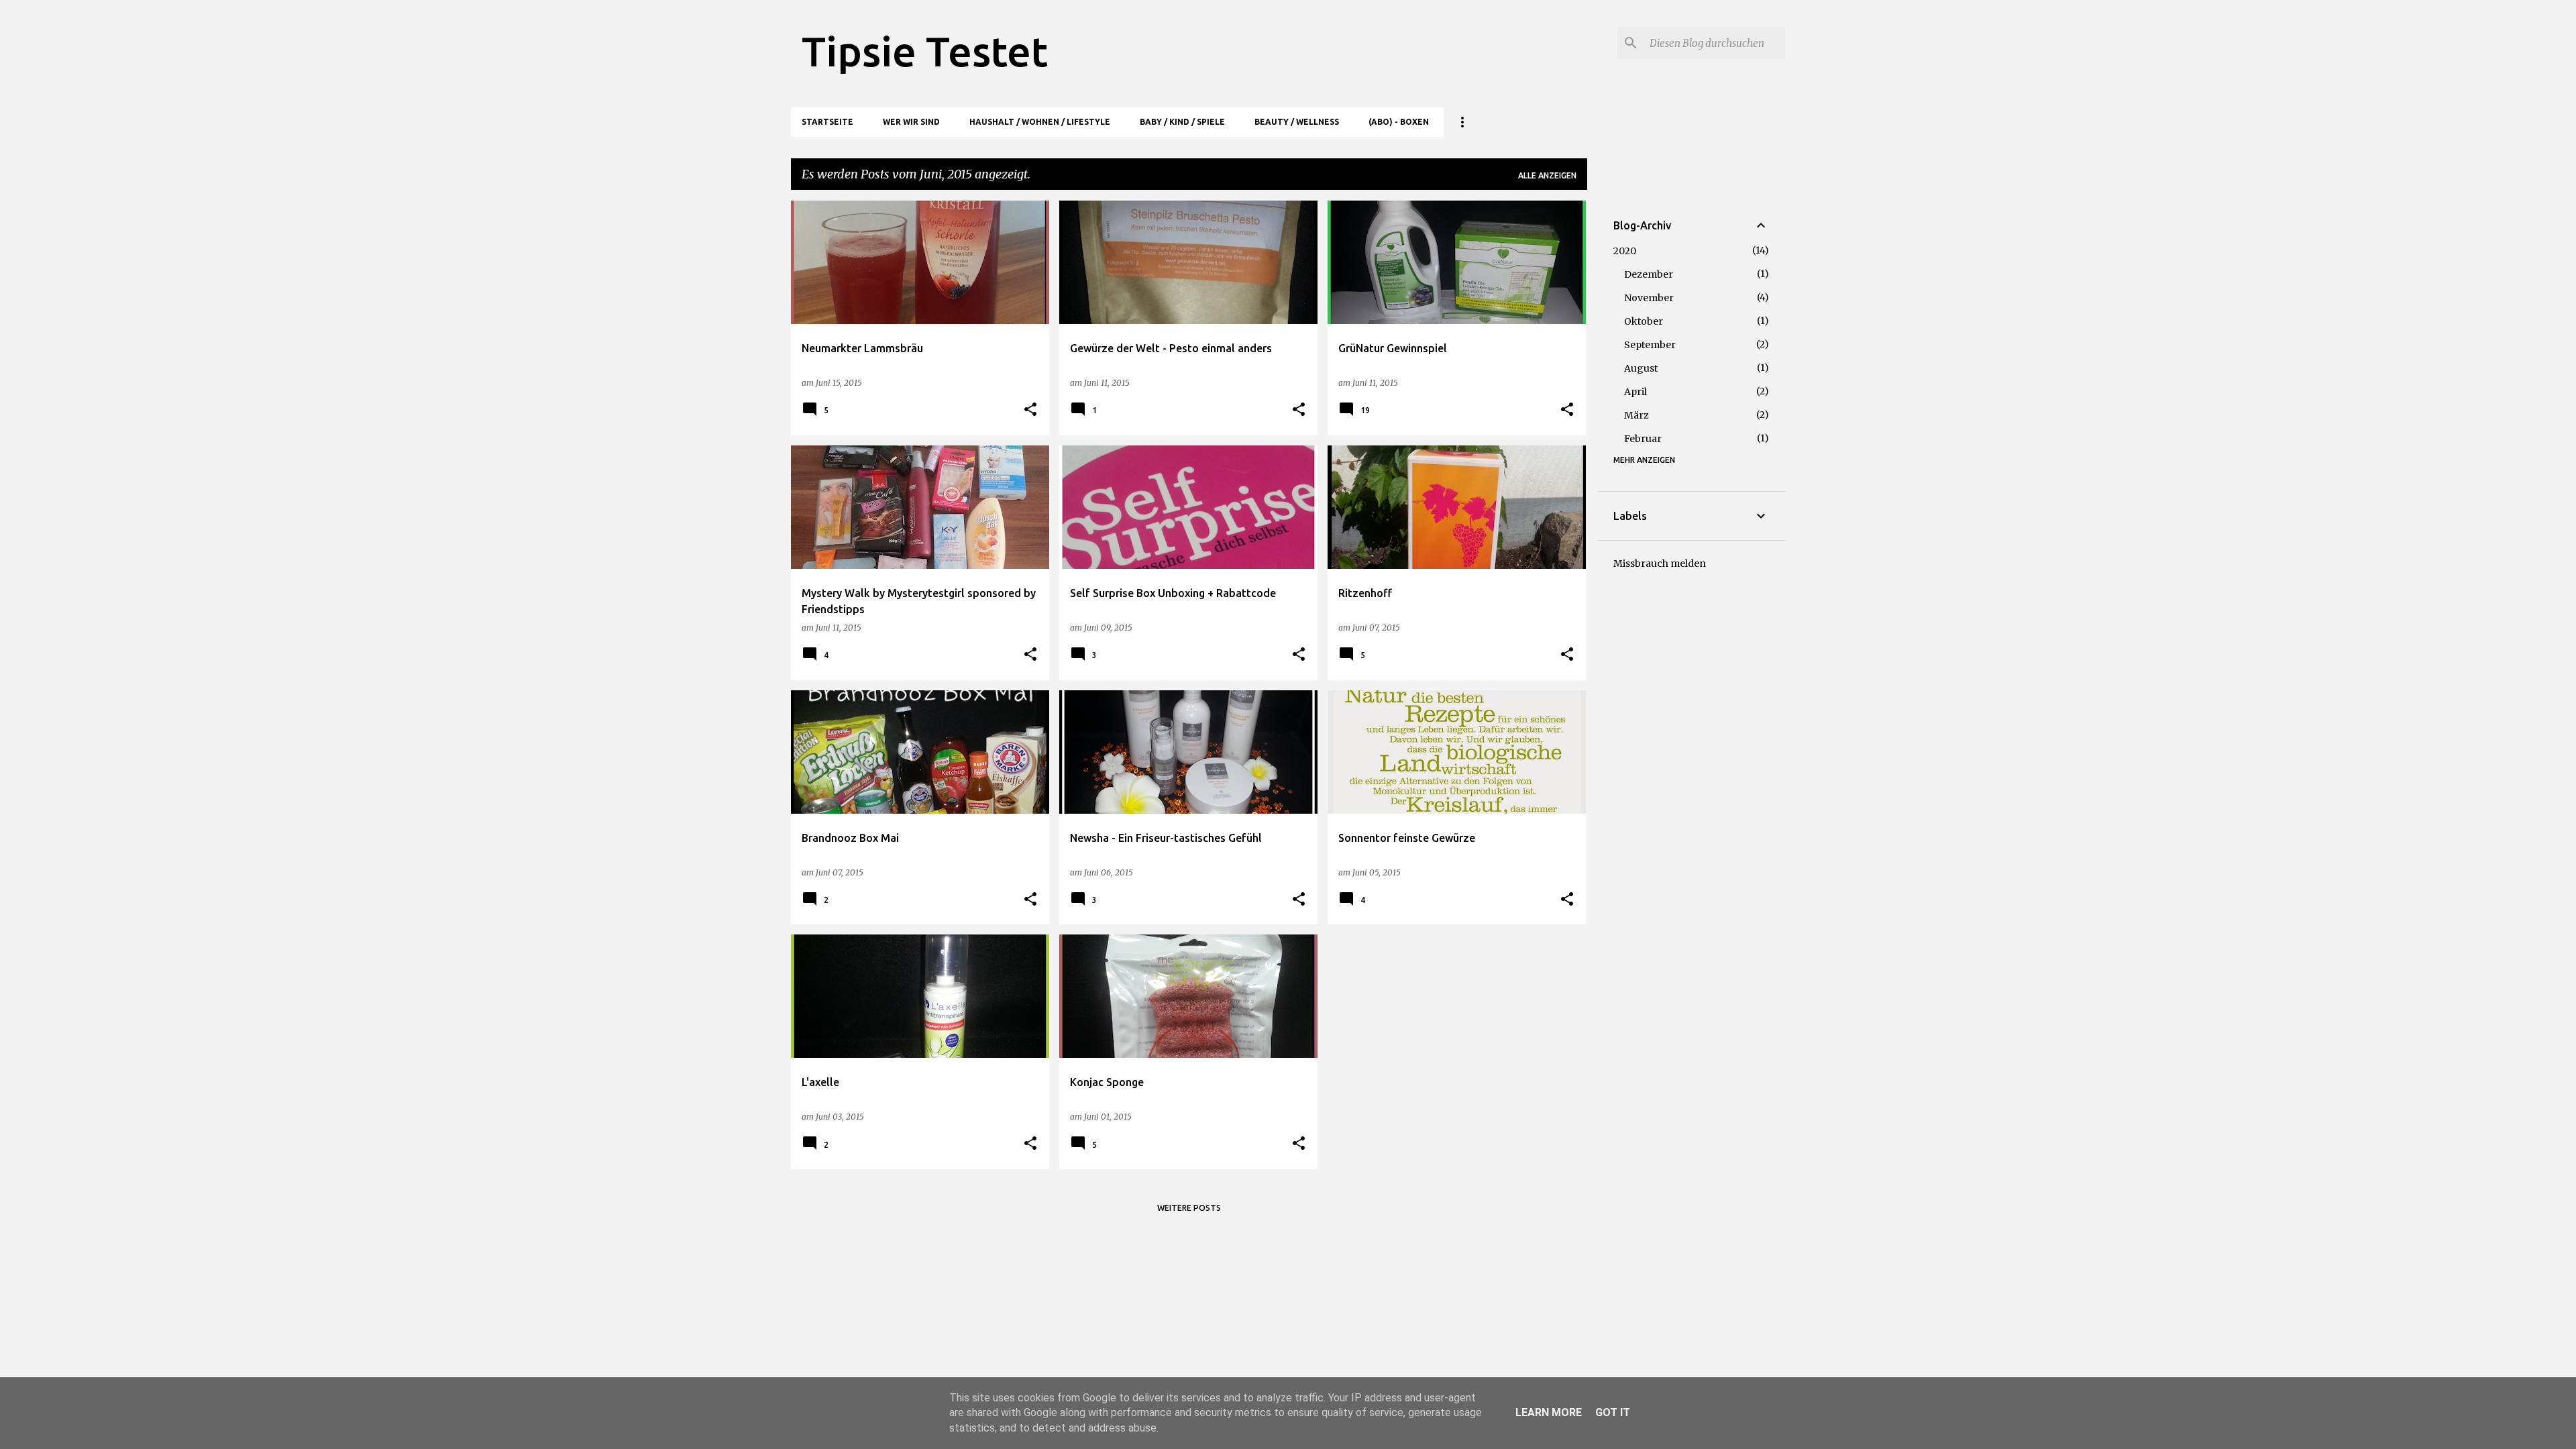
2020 (1625, 251)
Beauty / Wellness (1297, 122)
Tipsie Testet (925, 51)
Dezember (1649, 274)
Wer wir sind (911, 122)
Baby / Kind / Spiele (1182, 122)
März (1636, 415)
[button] (1030, 410)
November (1649, 298)
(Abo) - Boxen (1399, 122)
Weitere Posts (1189, 1208)
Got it (1613, 1412)
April (1635, 392)
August (1641, 368)
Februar (1643, 439)
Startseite (827, 122)
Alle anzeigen (1547, 175)
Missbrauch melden (1660, 563)
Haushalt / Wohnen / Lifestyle (1040, 122)
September (1650, 345)
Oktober (1644, 321)
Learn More (1549, 1412)
